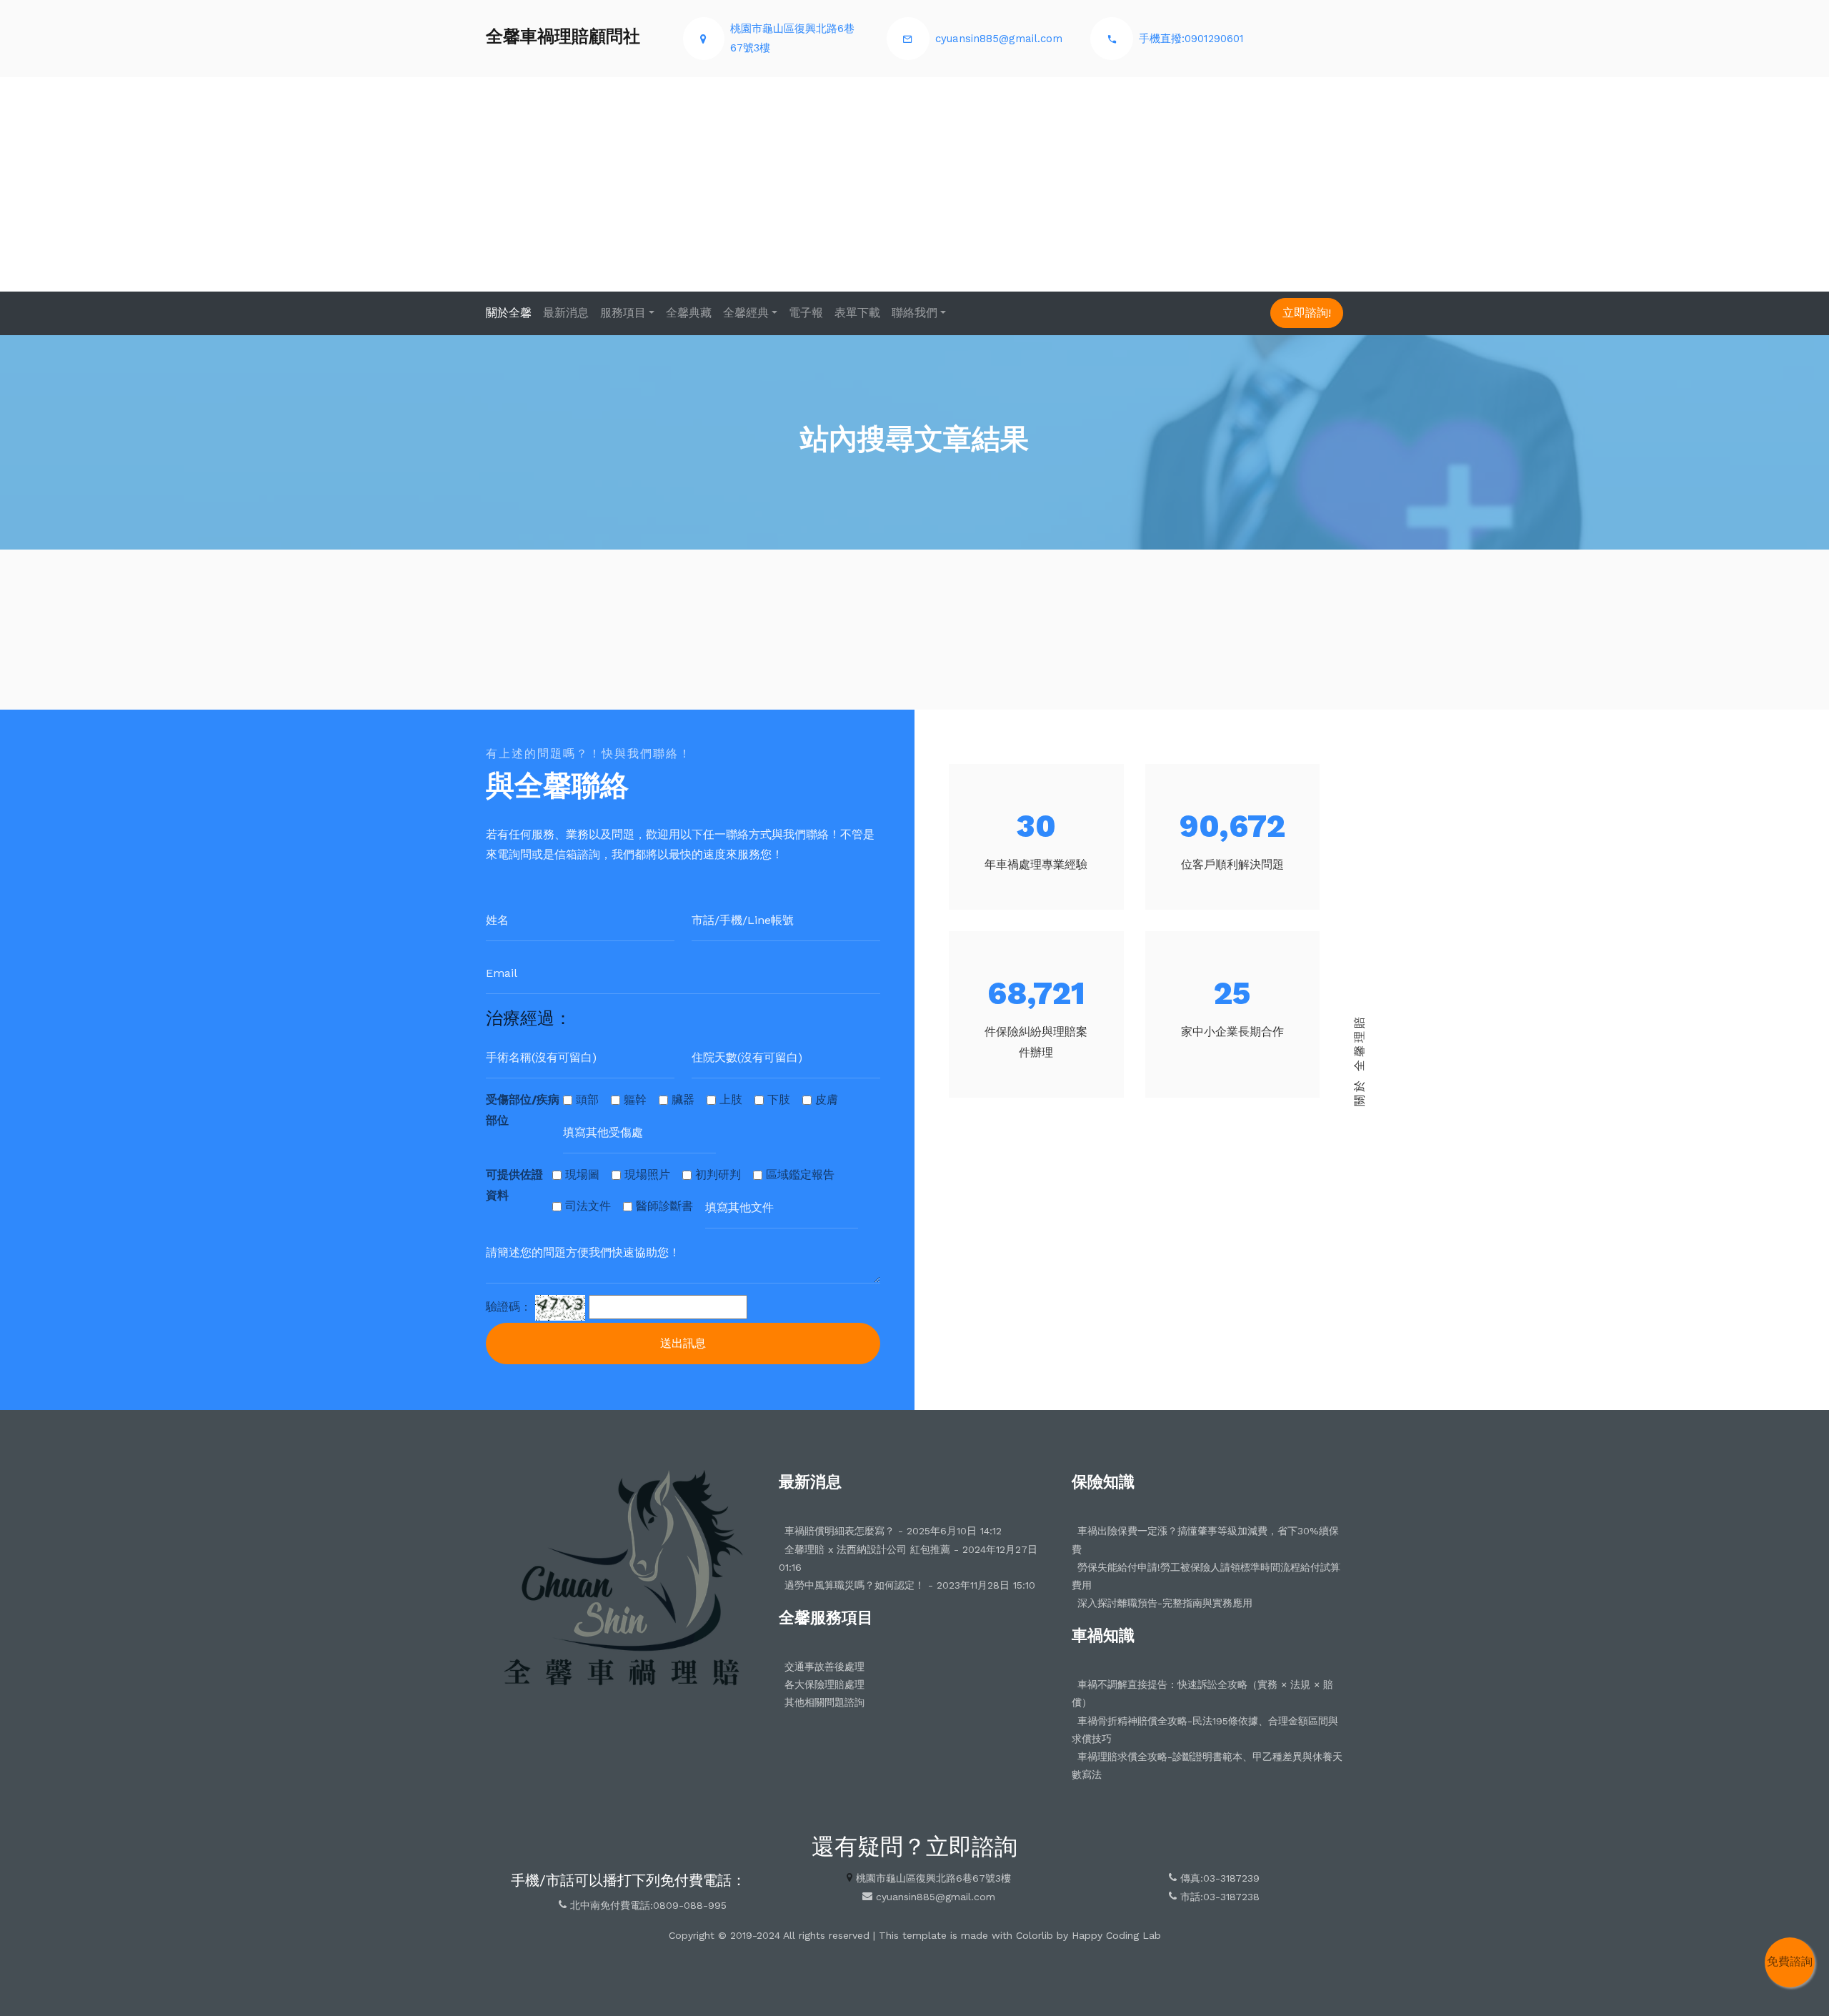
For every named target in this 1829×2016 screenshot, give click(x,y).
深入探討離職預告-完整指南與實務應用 (1165, 1603)
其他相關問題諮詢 (824, 1702)
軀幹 (635, 1099)
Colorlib (1035, 1935)
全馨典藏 (689, 313)
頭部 (587, 1099)
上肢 (731, 1099)
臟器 (683, 1099)
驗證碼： (509, 1307)
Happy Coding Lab (1116, 1935)
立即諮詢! (1307, 313)
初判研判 (718, 1175)
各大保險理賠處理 (824, 1684)
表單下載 (857, 313)
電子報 (806, 313)
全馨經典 (746, 313)
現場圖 (582, 1175)
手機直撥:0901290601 (1191, 39)
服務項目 (623, 313)
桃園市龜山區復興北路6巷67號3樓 (933, 1878)
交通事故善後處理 (824, 1667)
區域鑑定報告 (800, 1175)
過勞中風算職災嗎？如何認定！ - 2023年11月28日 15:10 (910, 1585)
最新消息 (566, 313)
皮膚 (827, 1099)
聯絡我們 (914, 313)
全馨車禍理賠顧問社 (563, 36)
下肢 (779, 1099)
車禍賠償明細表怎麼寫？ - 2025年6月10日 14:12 (893, 1531)
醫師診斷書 (664, 1206)
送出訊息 (683, 1343)
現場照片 (647, 1175)
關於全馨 (509, 313)
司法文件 (588, 1206)
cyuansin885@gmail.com (999, 39)
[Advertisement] (914, 184)
